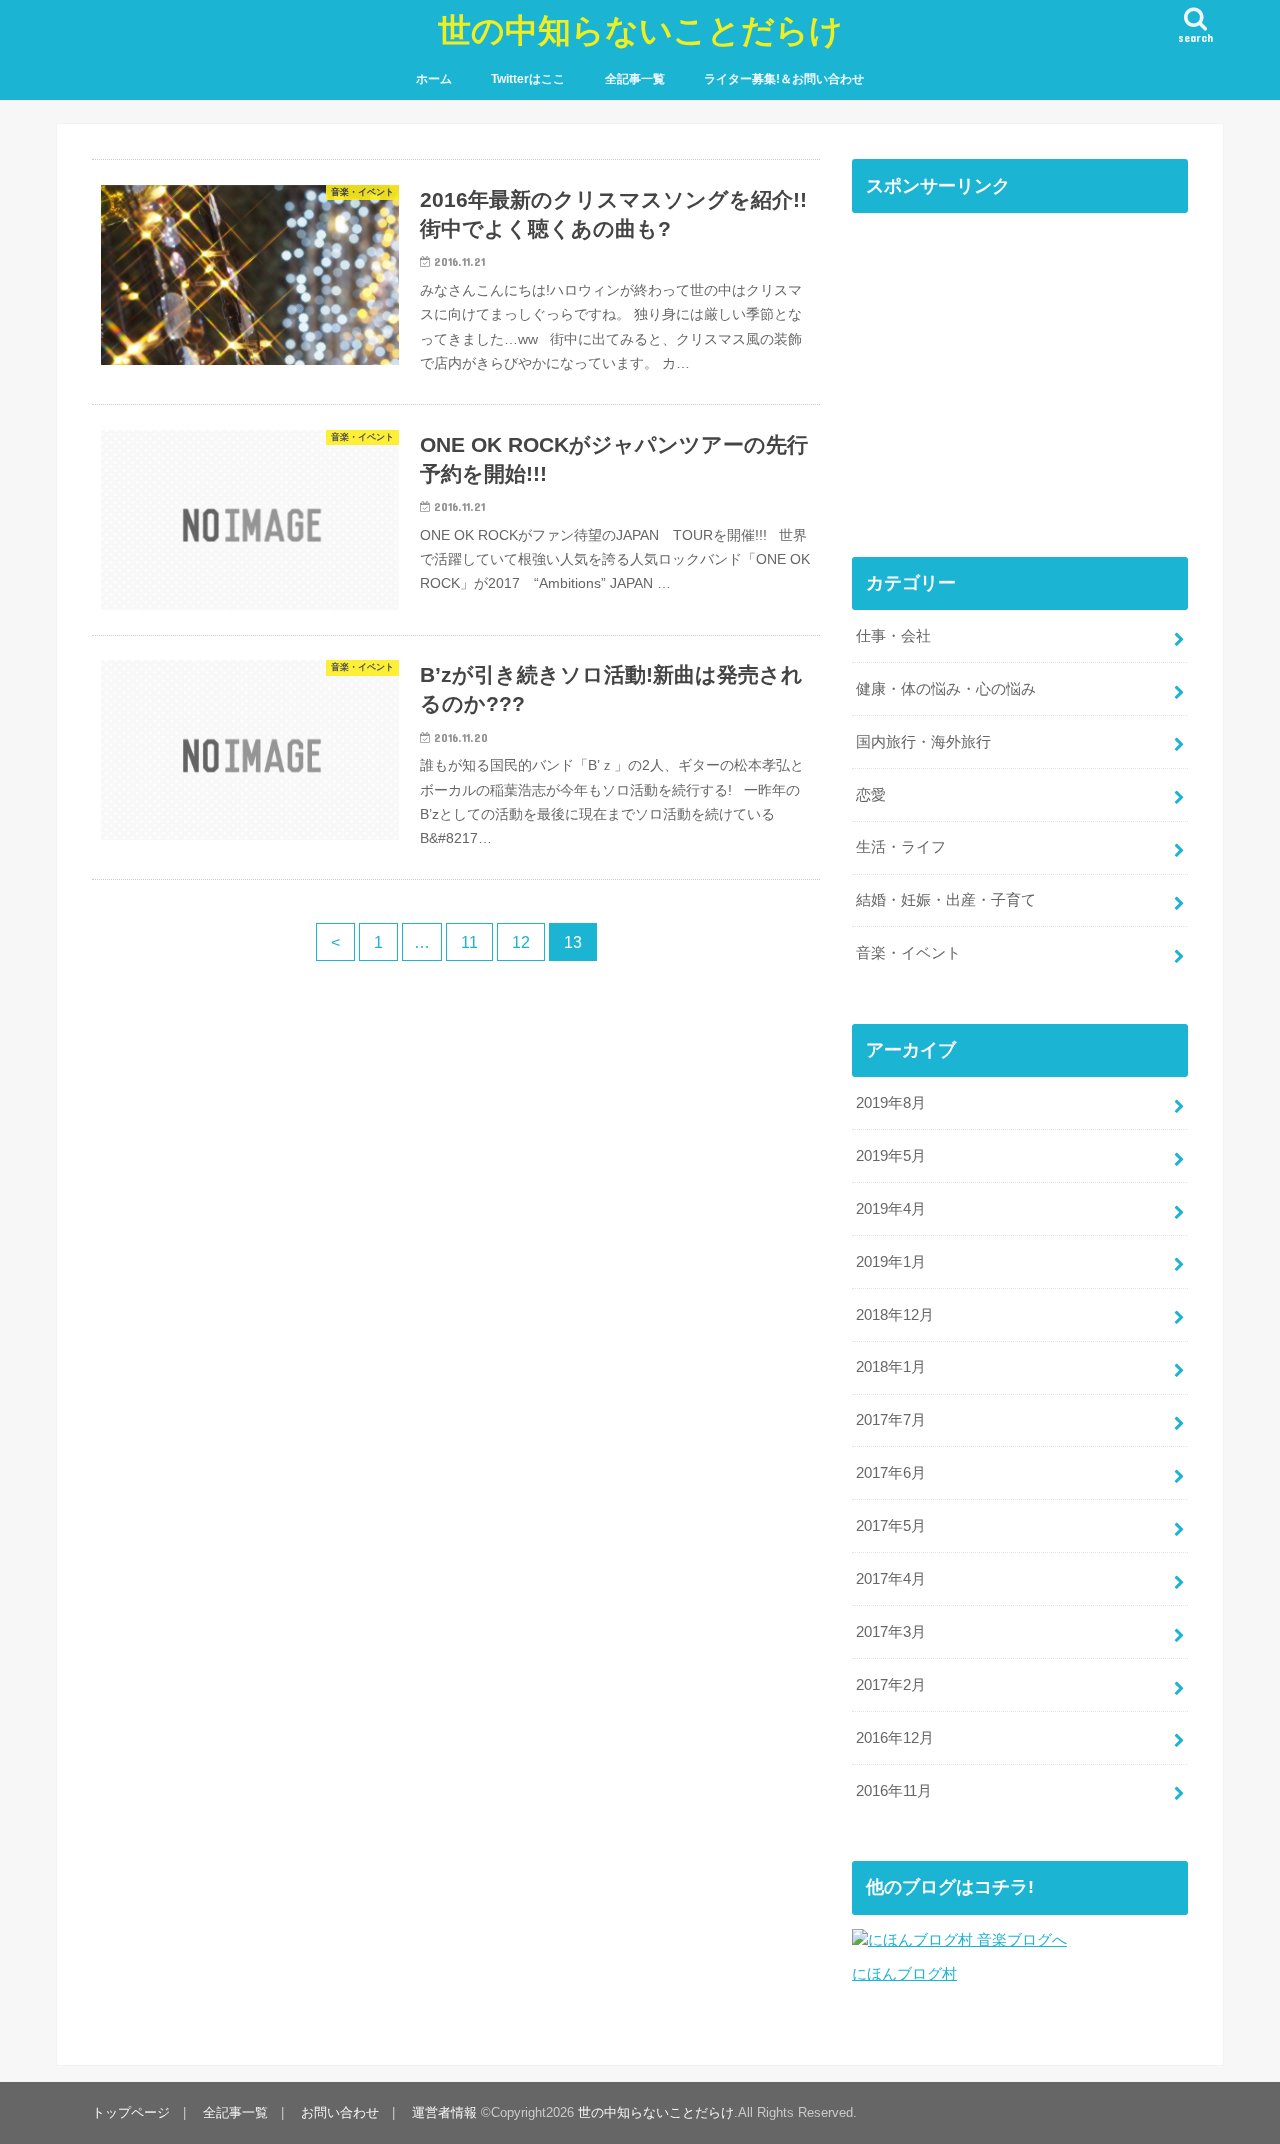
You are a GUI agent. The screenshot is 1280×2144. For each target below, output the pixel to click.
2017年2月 (891, 1685)
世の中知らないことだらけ (640, 29)
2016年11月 (894, 1791)
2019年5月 (891, 1156)
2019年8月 (891, 1103)
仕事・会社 (893, 636)
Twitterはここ (528, 79)
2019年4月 (891, 1209)
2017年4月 (891, 1579)
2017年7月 (891, 1420)
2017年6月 (891, 1473)
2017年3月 (891, 1632)
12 (521, 942)
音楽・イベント (908, 953)
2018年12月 (895, 1315)
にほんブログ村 (904, 1974)
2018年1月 (891, 1367)
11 (469, 942)
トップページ (131, 2112)
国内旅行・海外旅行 (923, 742)
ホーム (434, 79)
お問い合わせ (340, 2112)
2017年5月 (891, 1526)
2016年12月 (895, 1738)
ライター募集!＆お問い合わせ (784, 79)
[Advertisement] (1020, 366)
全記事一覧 (635, 79)
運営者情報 (444, 2112)
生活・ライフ (901, 847)
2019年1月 (891, 1262)
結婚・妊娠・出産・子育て (946, 900)
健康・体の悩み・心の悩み (946, 689)
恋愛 (871, 795)
